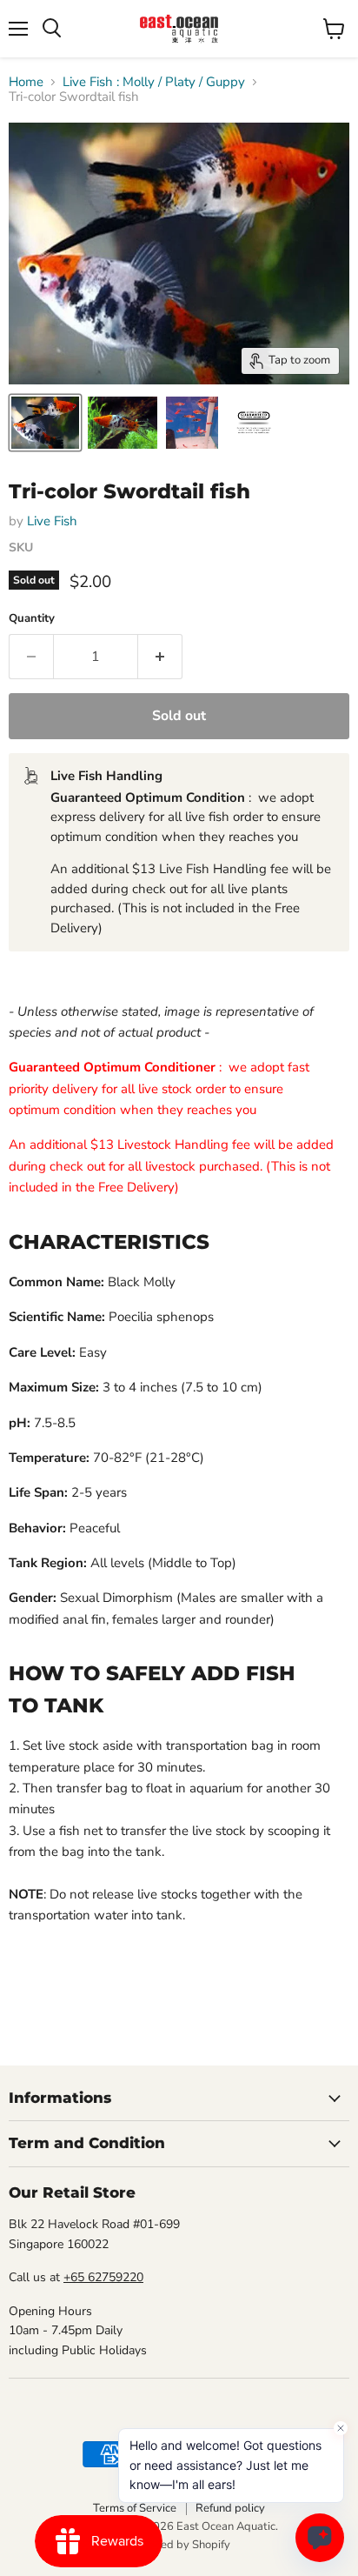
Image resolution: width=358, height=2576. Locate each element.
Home (26, 82)
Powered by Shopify (179, 2545)
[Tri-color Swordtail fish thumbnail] (45, 423)
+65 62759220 (103, 2277)
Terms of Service (135, 2508)
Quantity (32, 619)
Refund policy (230, 2508)
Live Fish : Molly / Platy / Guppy (154, 82)
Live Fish (52, 521)
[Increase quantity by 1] (160, 657)
